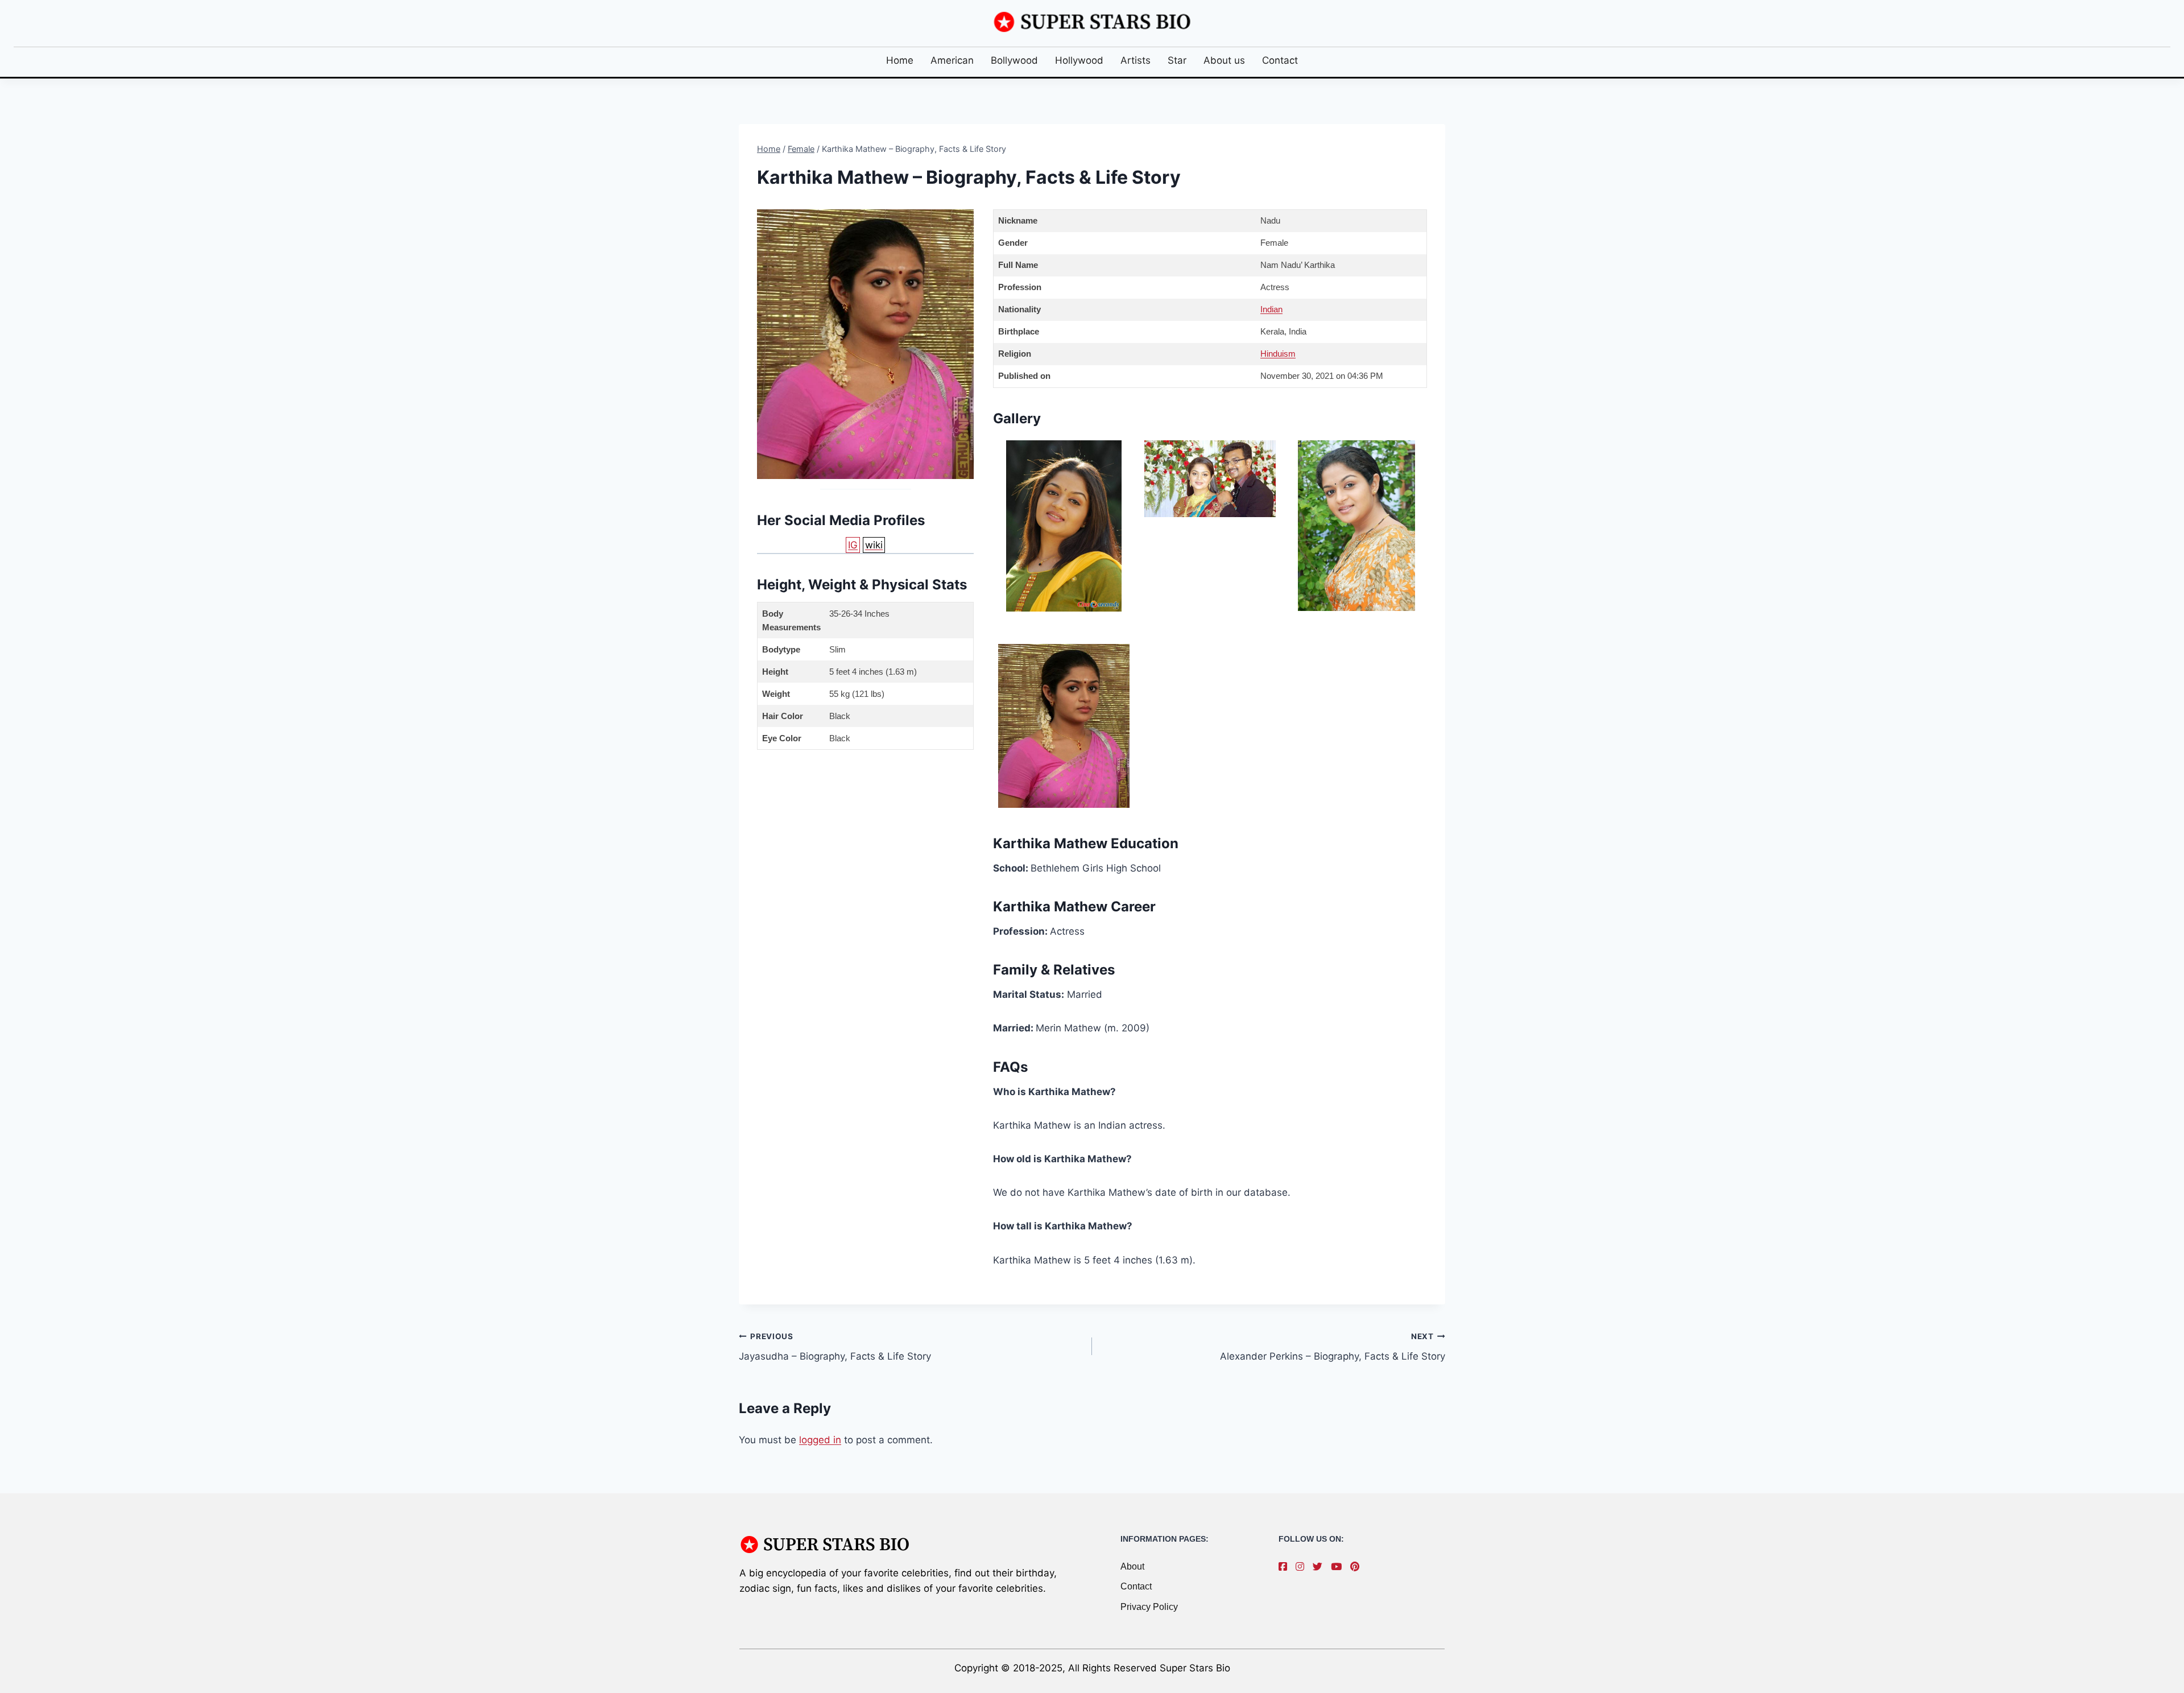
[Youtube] (1339, 1567)
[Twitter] (1320, 1567)
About (1132, 1566)
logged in (820, 1440)
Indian (1271, 309)
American (952, 60)
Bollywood (1014, 60)
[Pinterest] (1358, 1567)
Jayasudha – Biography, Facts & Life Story (835, 1347)
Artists (1136, 60)
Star (1177, 60)
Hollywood (1079, 60)
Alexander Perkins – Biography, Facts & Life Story (1333, 1347)
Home (900, 60)
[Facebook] (1286, 1567)
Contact (1280, 60)
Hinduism (1278, 354)
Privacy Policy (1149, 1607)
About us (1224, 60)
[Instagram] (1303, 1567)
